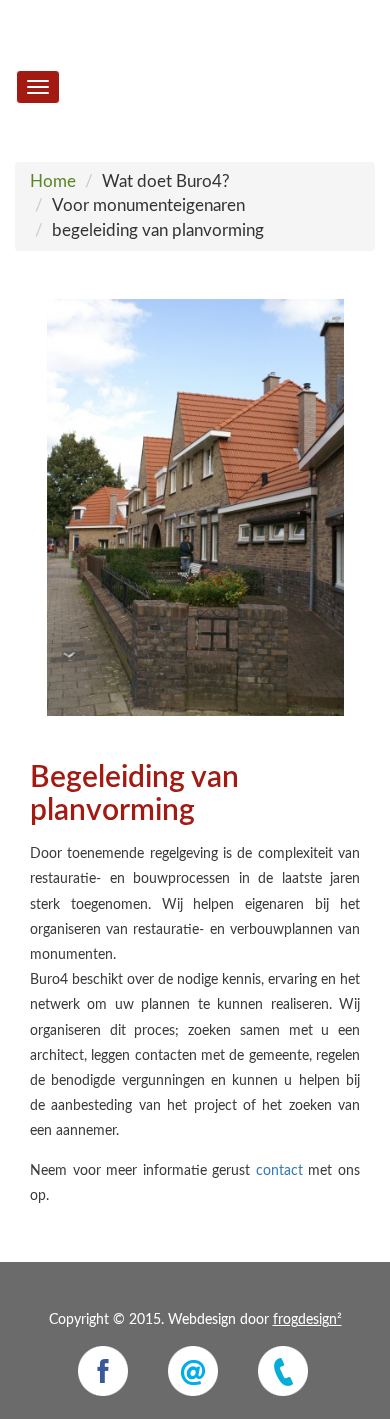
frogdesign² (307, 1320)
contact (279, 1171)
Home (53, 181)
